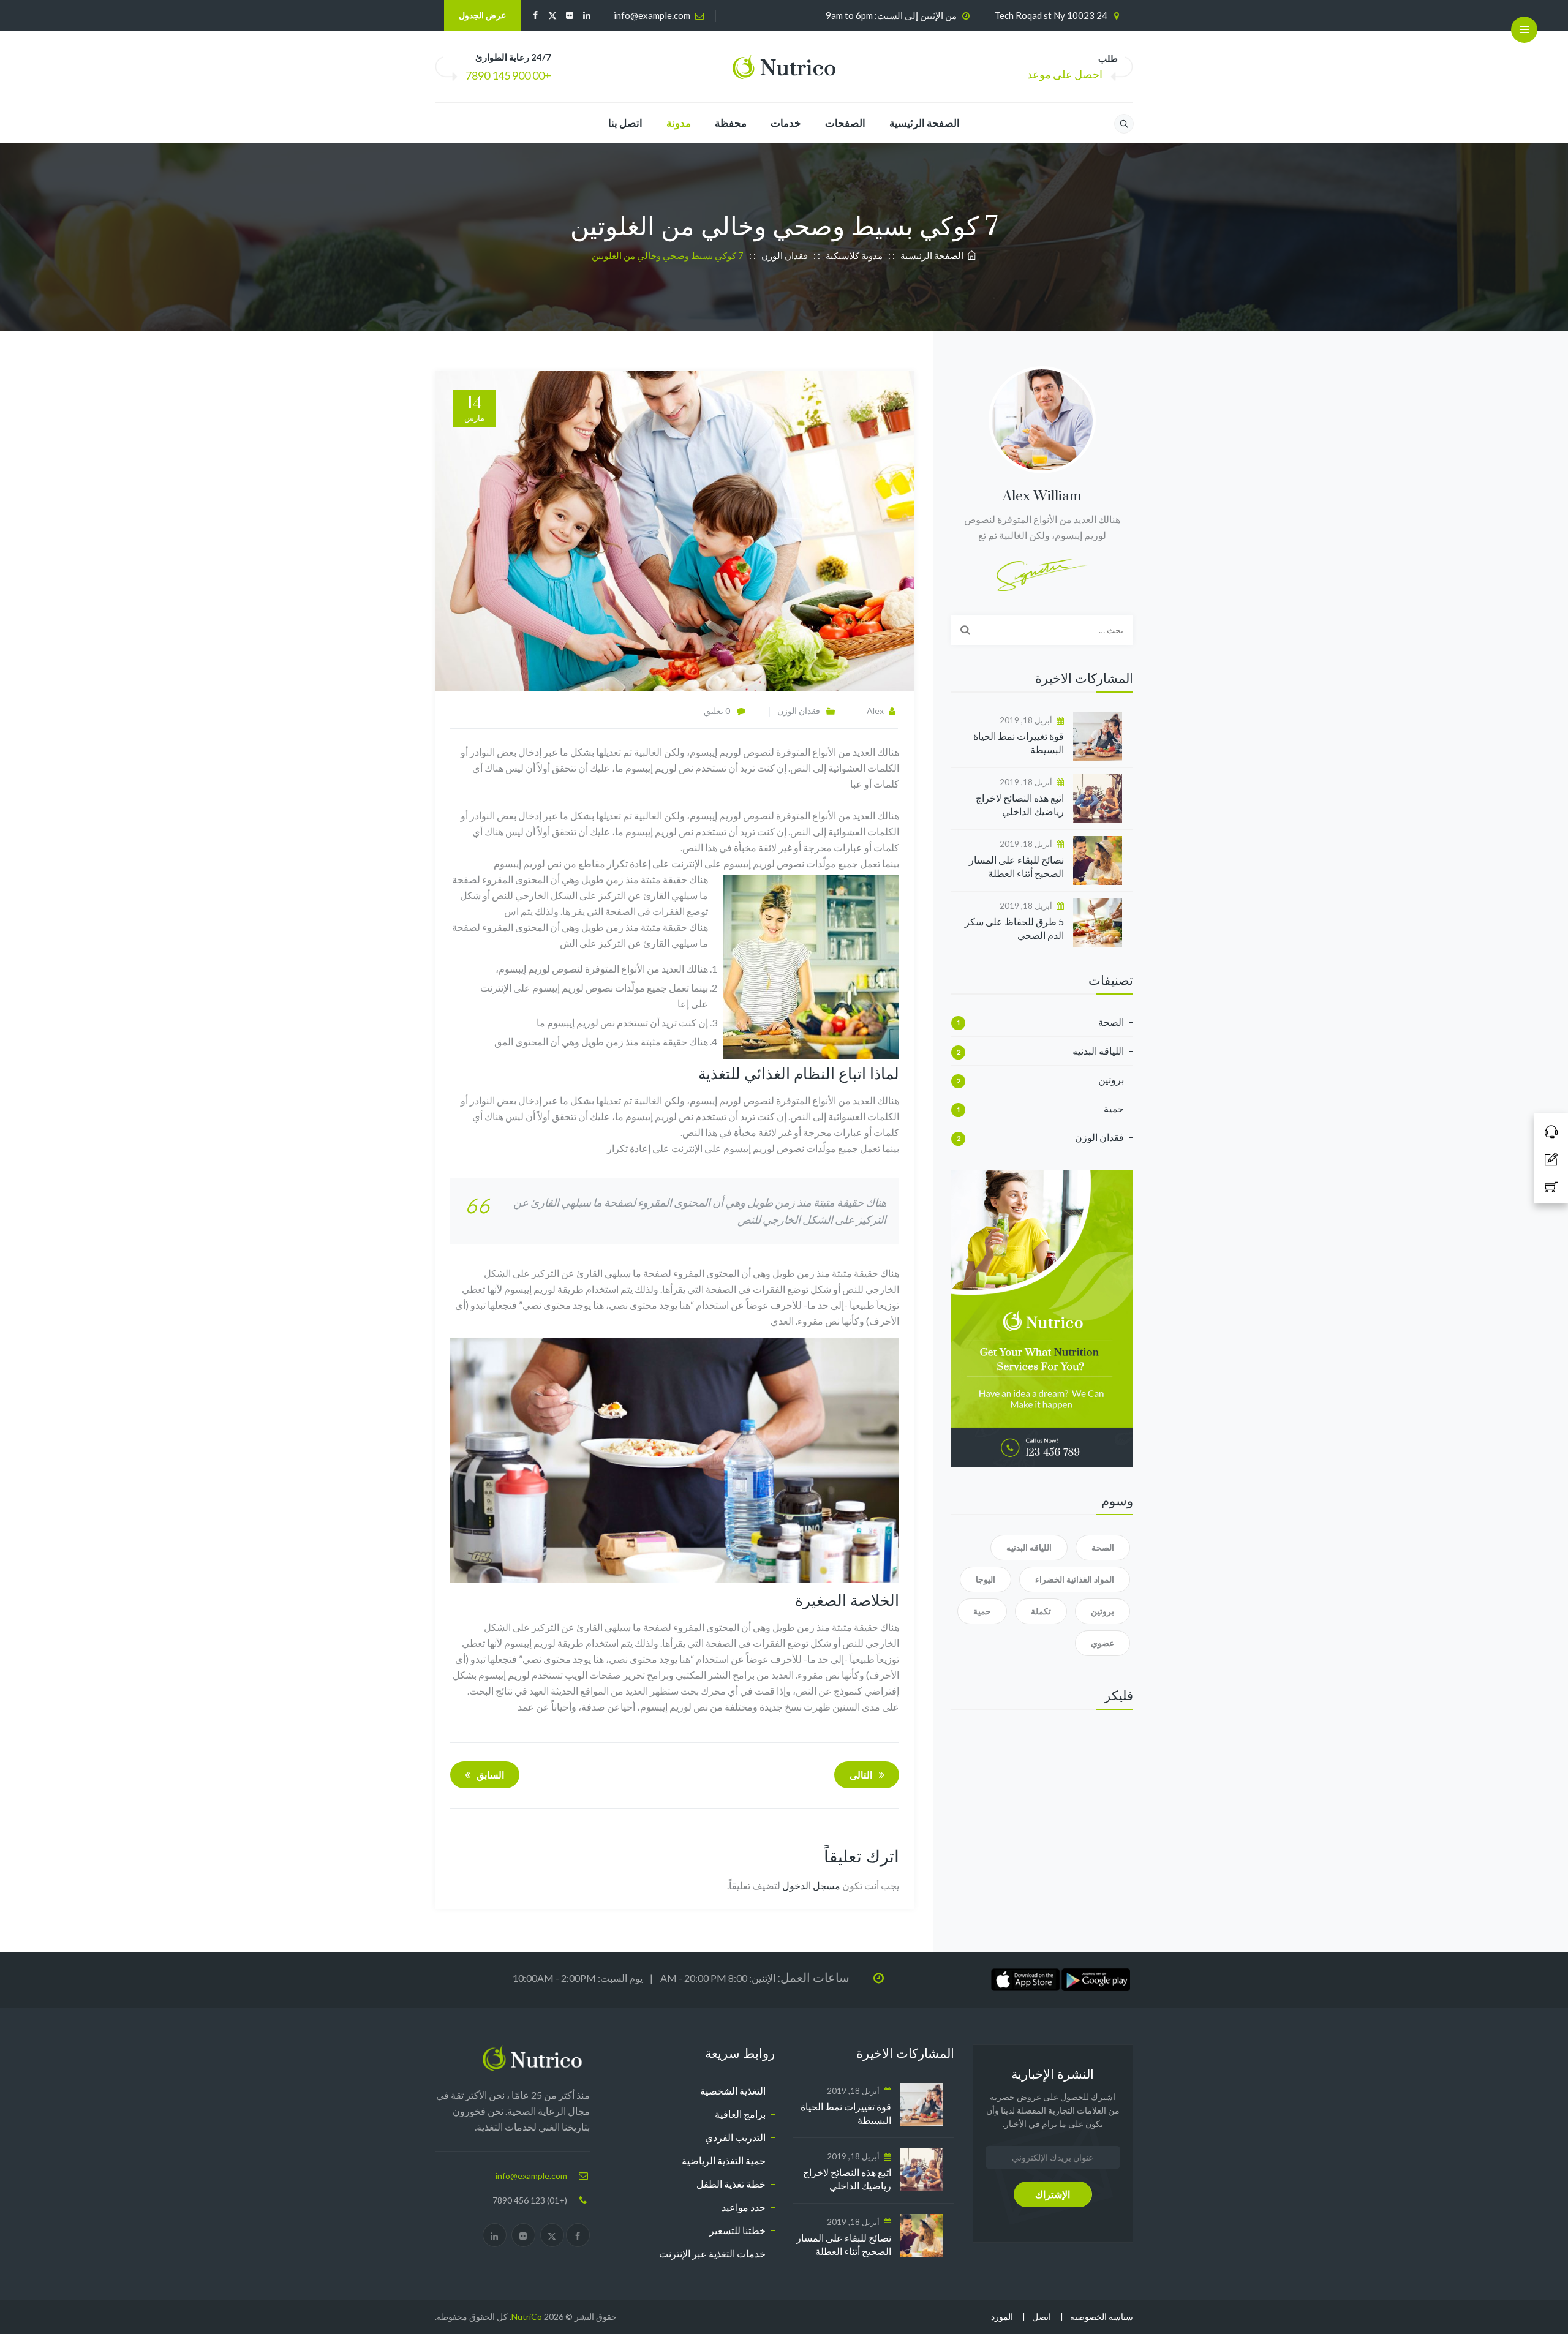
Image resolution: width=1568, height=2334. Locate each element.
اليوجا (986, 1579)
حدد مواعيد (744, 2207)
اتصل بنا (625, 123)
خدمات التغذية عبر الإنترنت (712, 2253)
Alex (875, 711)
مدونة (679, 123)
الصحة (1111, 1022)
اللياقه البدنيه (1098, 1051)
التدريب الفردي (735, 2137)
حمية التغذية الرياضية (724, 2160)
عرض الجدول (482, 15)
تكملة (1041, 1611)
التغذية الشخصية (733, 2091)
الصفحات (845, 123)
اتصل (1042, 2317)
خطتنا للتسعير (737, 2230)
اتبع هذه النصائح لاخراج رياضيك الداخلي (1020, 804)
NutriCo (527, 2317)
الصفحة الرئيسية (925, 123)
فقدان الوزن (799, 711)
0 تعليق (717, 711)
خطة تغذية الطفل (731, 2184)
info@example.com (652, 15)
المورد (1002, 2317)
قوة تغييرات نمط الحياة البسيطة (1019, 743)
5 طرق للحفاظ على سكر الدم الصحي (1014, 928)
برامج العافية (740, 2114)
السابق (490, 1775)
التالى (861, 1775)
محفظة (731, 123)
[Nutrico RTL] (784, 67)
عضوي (1102, 1643)
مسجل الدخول (811, 1885)
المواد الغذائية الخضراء (1075, 1579)
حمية (1114, 1108)
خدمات (786, 123)
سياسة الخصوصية (1102, 2317)
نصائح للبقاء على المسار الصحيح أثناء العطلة (1016, 866)
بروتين (1111, 1079)
